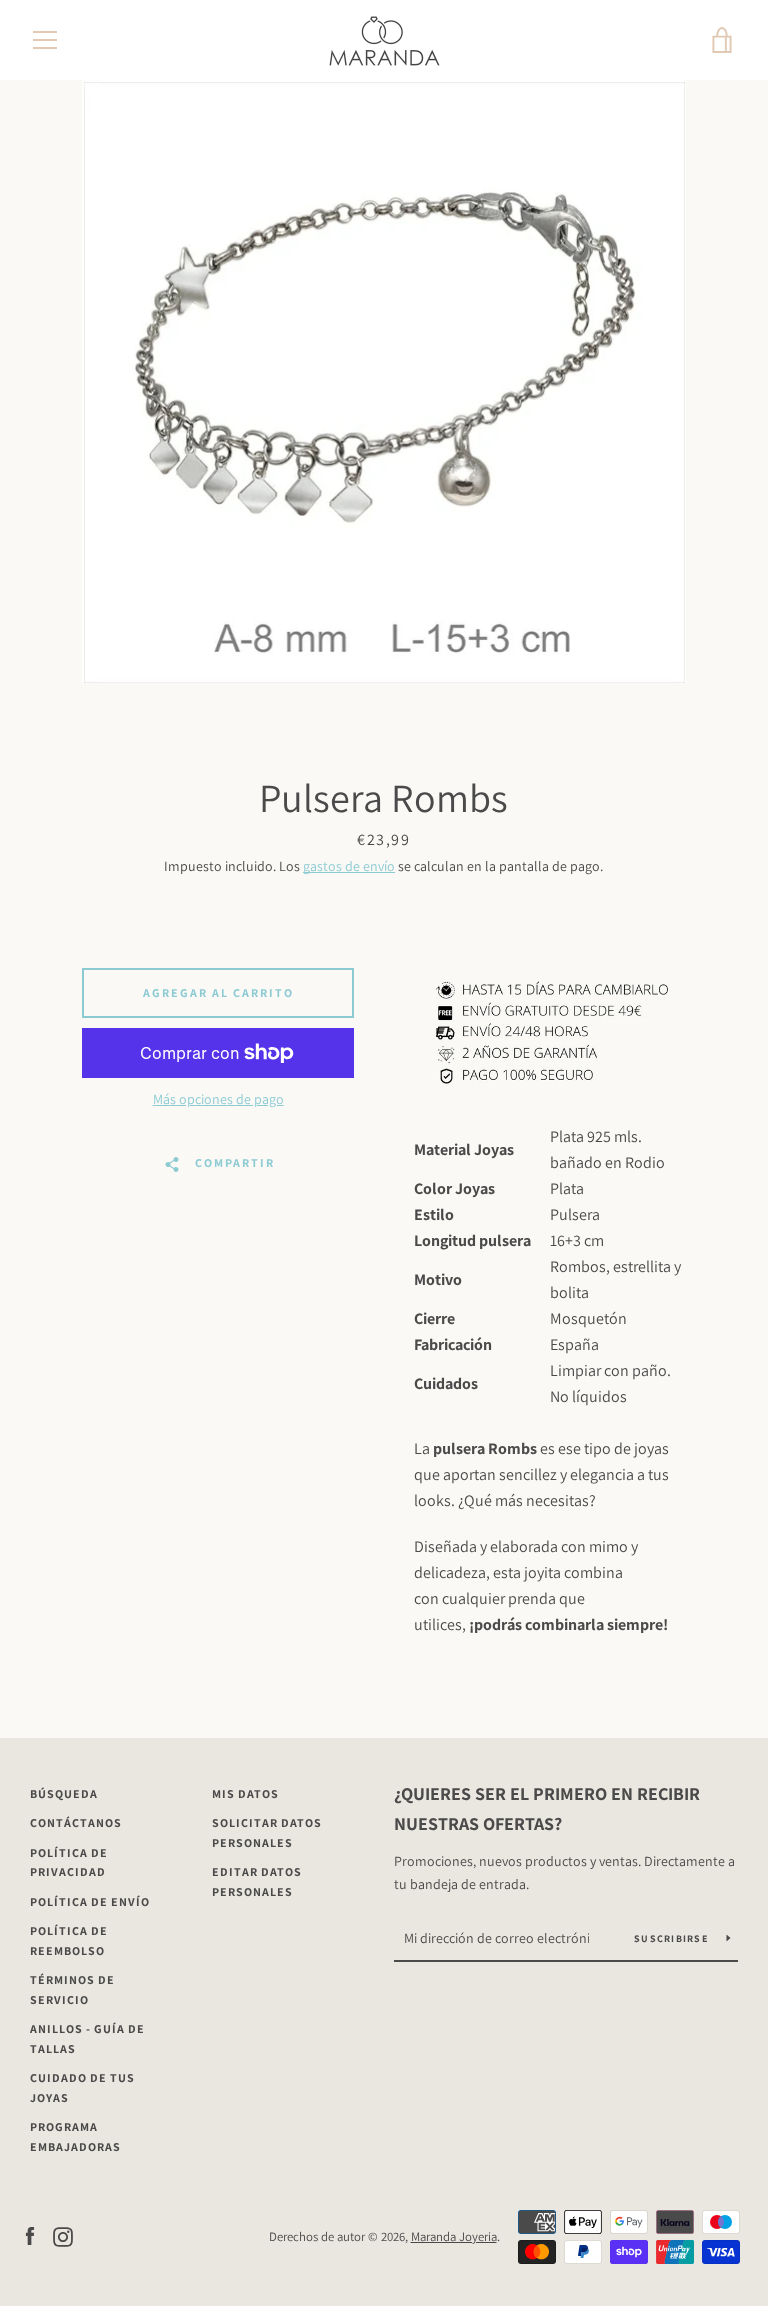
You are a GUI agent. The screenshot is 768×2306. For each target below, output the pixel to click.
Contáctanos (76, 1822)
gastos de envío (349, 866)
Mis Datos (245, 1793)
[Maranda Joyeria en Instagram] (63, 2235)
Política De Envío (90, 1901)
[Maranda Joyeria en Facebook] (30, 2235)
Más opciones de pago (218, 1099)
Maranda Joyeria (454, 2236)
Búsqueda (64, 1793)
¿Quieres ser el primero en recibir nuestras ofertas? (547, 1809)
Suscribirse (672, 1938)
